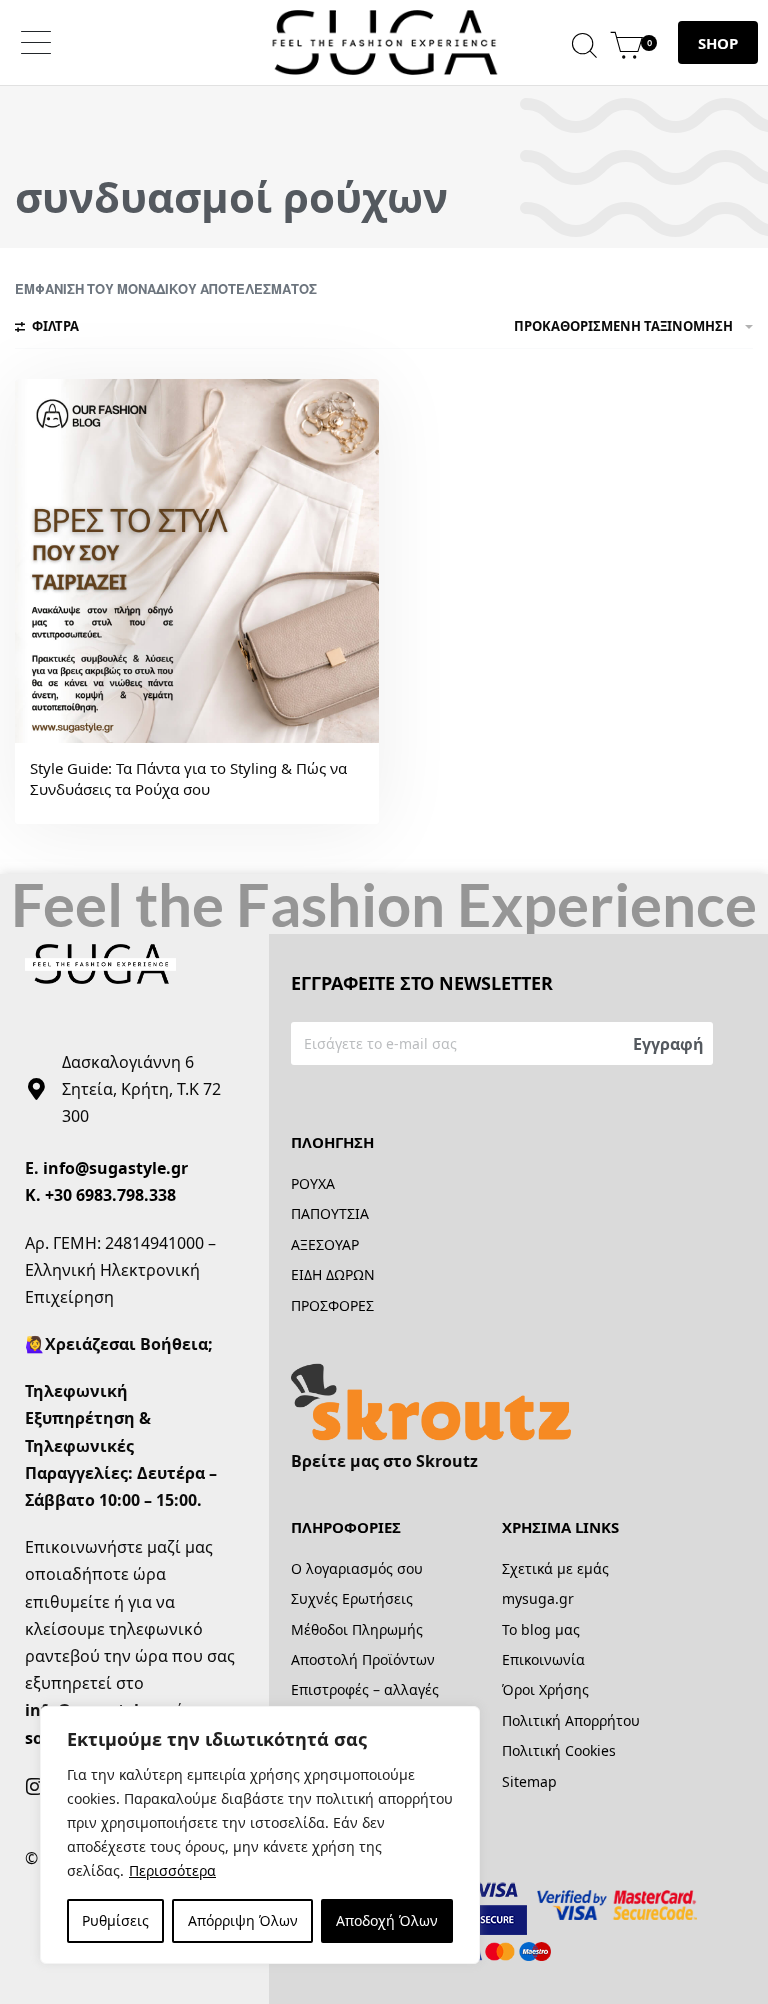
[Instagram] (35, 1787)
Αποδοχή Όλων (387, 1920)
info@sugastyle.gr (115, 1168)
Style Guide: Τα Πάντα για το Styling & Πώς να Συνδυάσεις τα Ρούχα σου (188, 778)
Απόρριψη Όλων (243, 1920)
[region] (260, 1835)
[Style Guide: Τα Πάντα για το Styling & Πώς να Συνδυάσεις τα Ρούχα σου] (197, 561)
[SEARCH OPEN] (584, 42)
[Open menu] (36, 42)
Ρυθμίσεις (115, 1920)
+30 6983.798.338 (110, 1195)
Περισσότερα (172, 1870)
